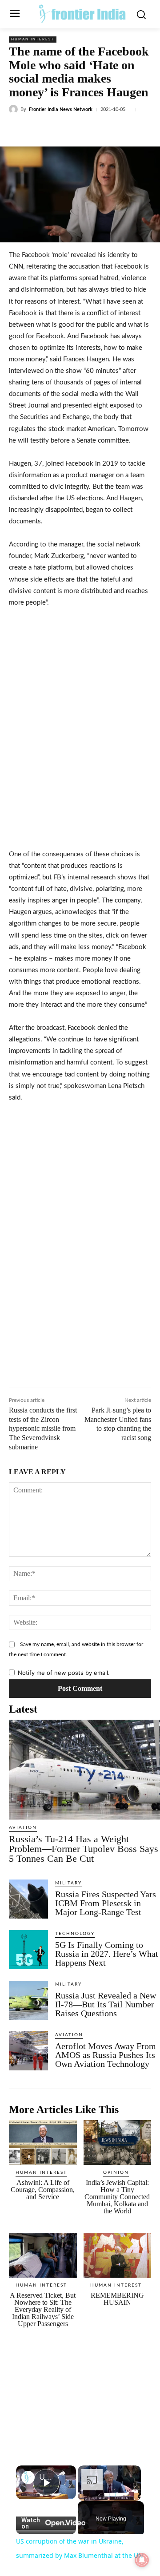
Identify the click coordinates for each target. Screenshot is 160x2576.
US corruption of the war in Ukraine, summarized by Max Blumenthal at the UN (46, 2477)
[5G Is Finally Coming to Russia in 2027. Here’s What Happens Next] (28, 1950)
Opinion (116, 2172)
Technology (75, 1934)
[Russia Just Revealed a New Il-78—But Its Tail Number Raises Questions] (28, 2000)
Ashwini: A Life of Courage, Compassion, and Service (43, 2190)
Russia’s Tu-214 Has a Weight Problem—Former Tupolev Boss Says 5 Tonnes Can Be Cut (84, 1849)
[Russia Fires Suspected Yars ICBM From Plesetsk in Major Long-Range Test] (28, 1899)
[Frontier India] (82, 13)
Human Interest (33, 40)
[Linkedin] (87, 130)
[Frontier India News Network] (15, 109)
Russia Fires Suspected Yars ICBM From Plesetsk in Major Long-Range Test (106, 1903)
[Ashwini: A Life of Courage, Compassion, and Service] (43, 2143)
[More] (128, 130)
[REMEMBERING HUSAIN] (118, 2256)
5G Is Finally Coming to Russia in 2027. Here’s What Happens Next (107, 1954)
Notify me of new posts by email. (64, 1673)
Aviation (23, 1828)
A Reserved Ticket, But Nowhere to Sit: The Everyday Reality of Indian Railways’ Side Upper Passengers (43, 2309)
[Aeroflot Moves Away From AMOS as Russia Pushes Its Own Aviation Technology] (28, 2051)
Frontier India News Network (61, 109)
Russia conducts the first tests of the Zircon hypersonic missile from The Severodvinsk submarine (43, 1428)
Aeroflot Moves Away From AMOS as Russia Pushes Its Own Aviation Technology (106, 2055)
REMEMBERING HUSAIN (117, 2299)
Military (68, 1883)
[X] (66, 130)
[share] (62, 2473)
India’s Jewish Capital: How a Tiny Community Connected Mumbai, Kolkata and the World (117, 2197)
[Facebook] (46, 130)
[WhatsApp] (107, 130)
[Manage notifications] (142, 2560)
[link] (28, 2477)
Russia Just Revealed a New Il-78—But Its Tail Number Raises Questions (106, 2004)
